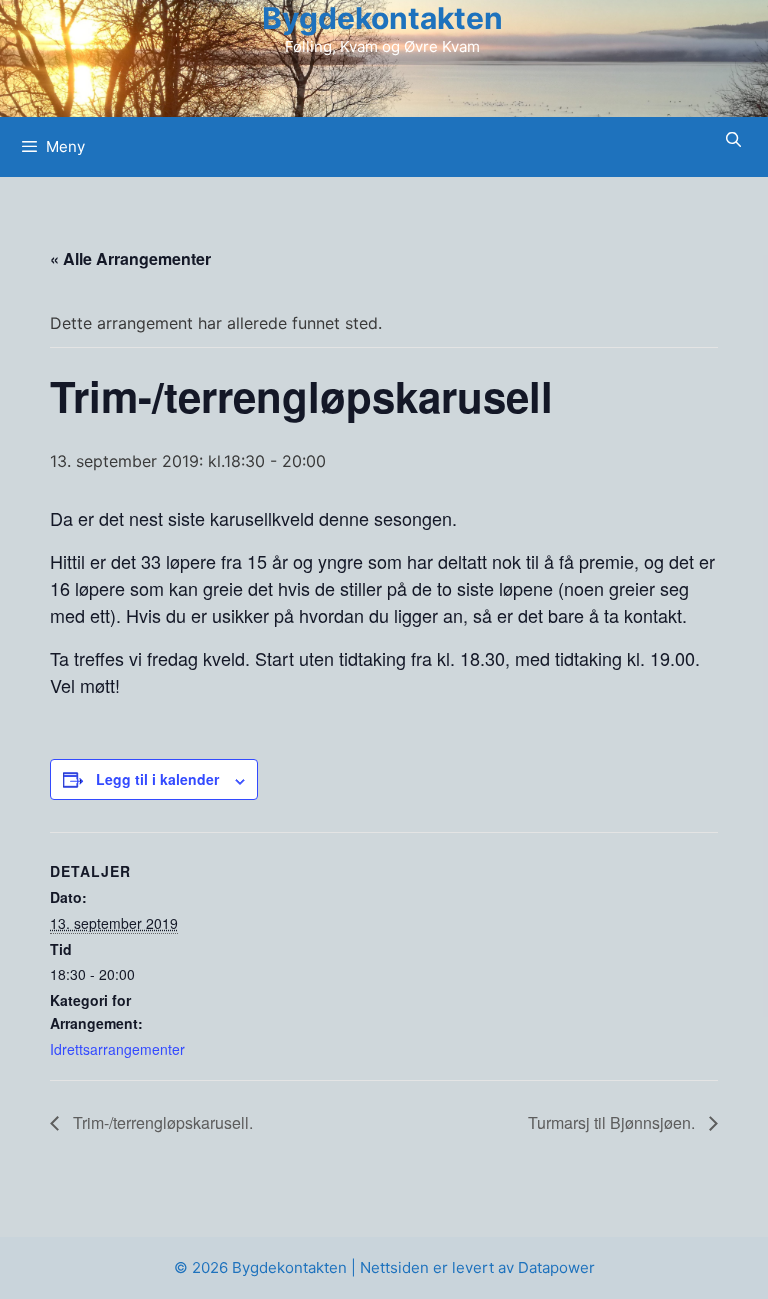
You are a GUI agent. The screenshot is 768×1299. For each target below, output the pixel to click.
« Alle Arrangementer (130, 258)
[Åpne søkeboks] (733, 139)
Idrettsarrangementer (117, 1049)
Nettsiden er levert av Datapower (477, 1267)
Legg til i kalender (157, 779)
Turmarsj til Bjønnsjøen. (613, 1122)
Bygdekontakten (382, 18)
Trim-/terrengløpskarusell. (161, 1122)
